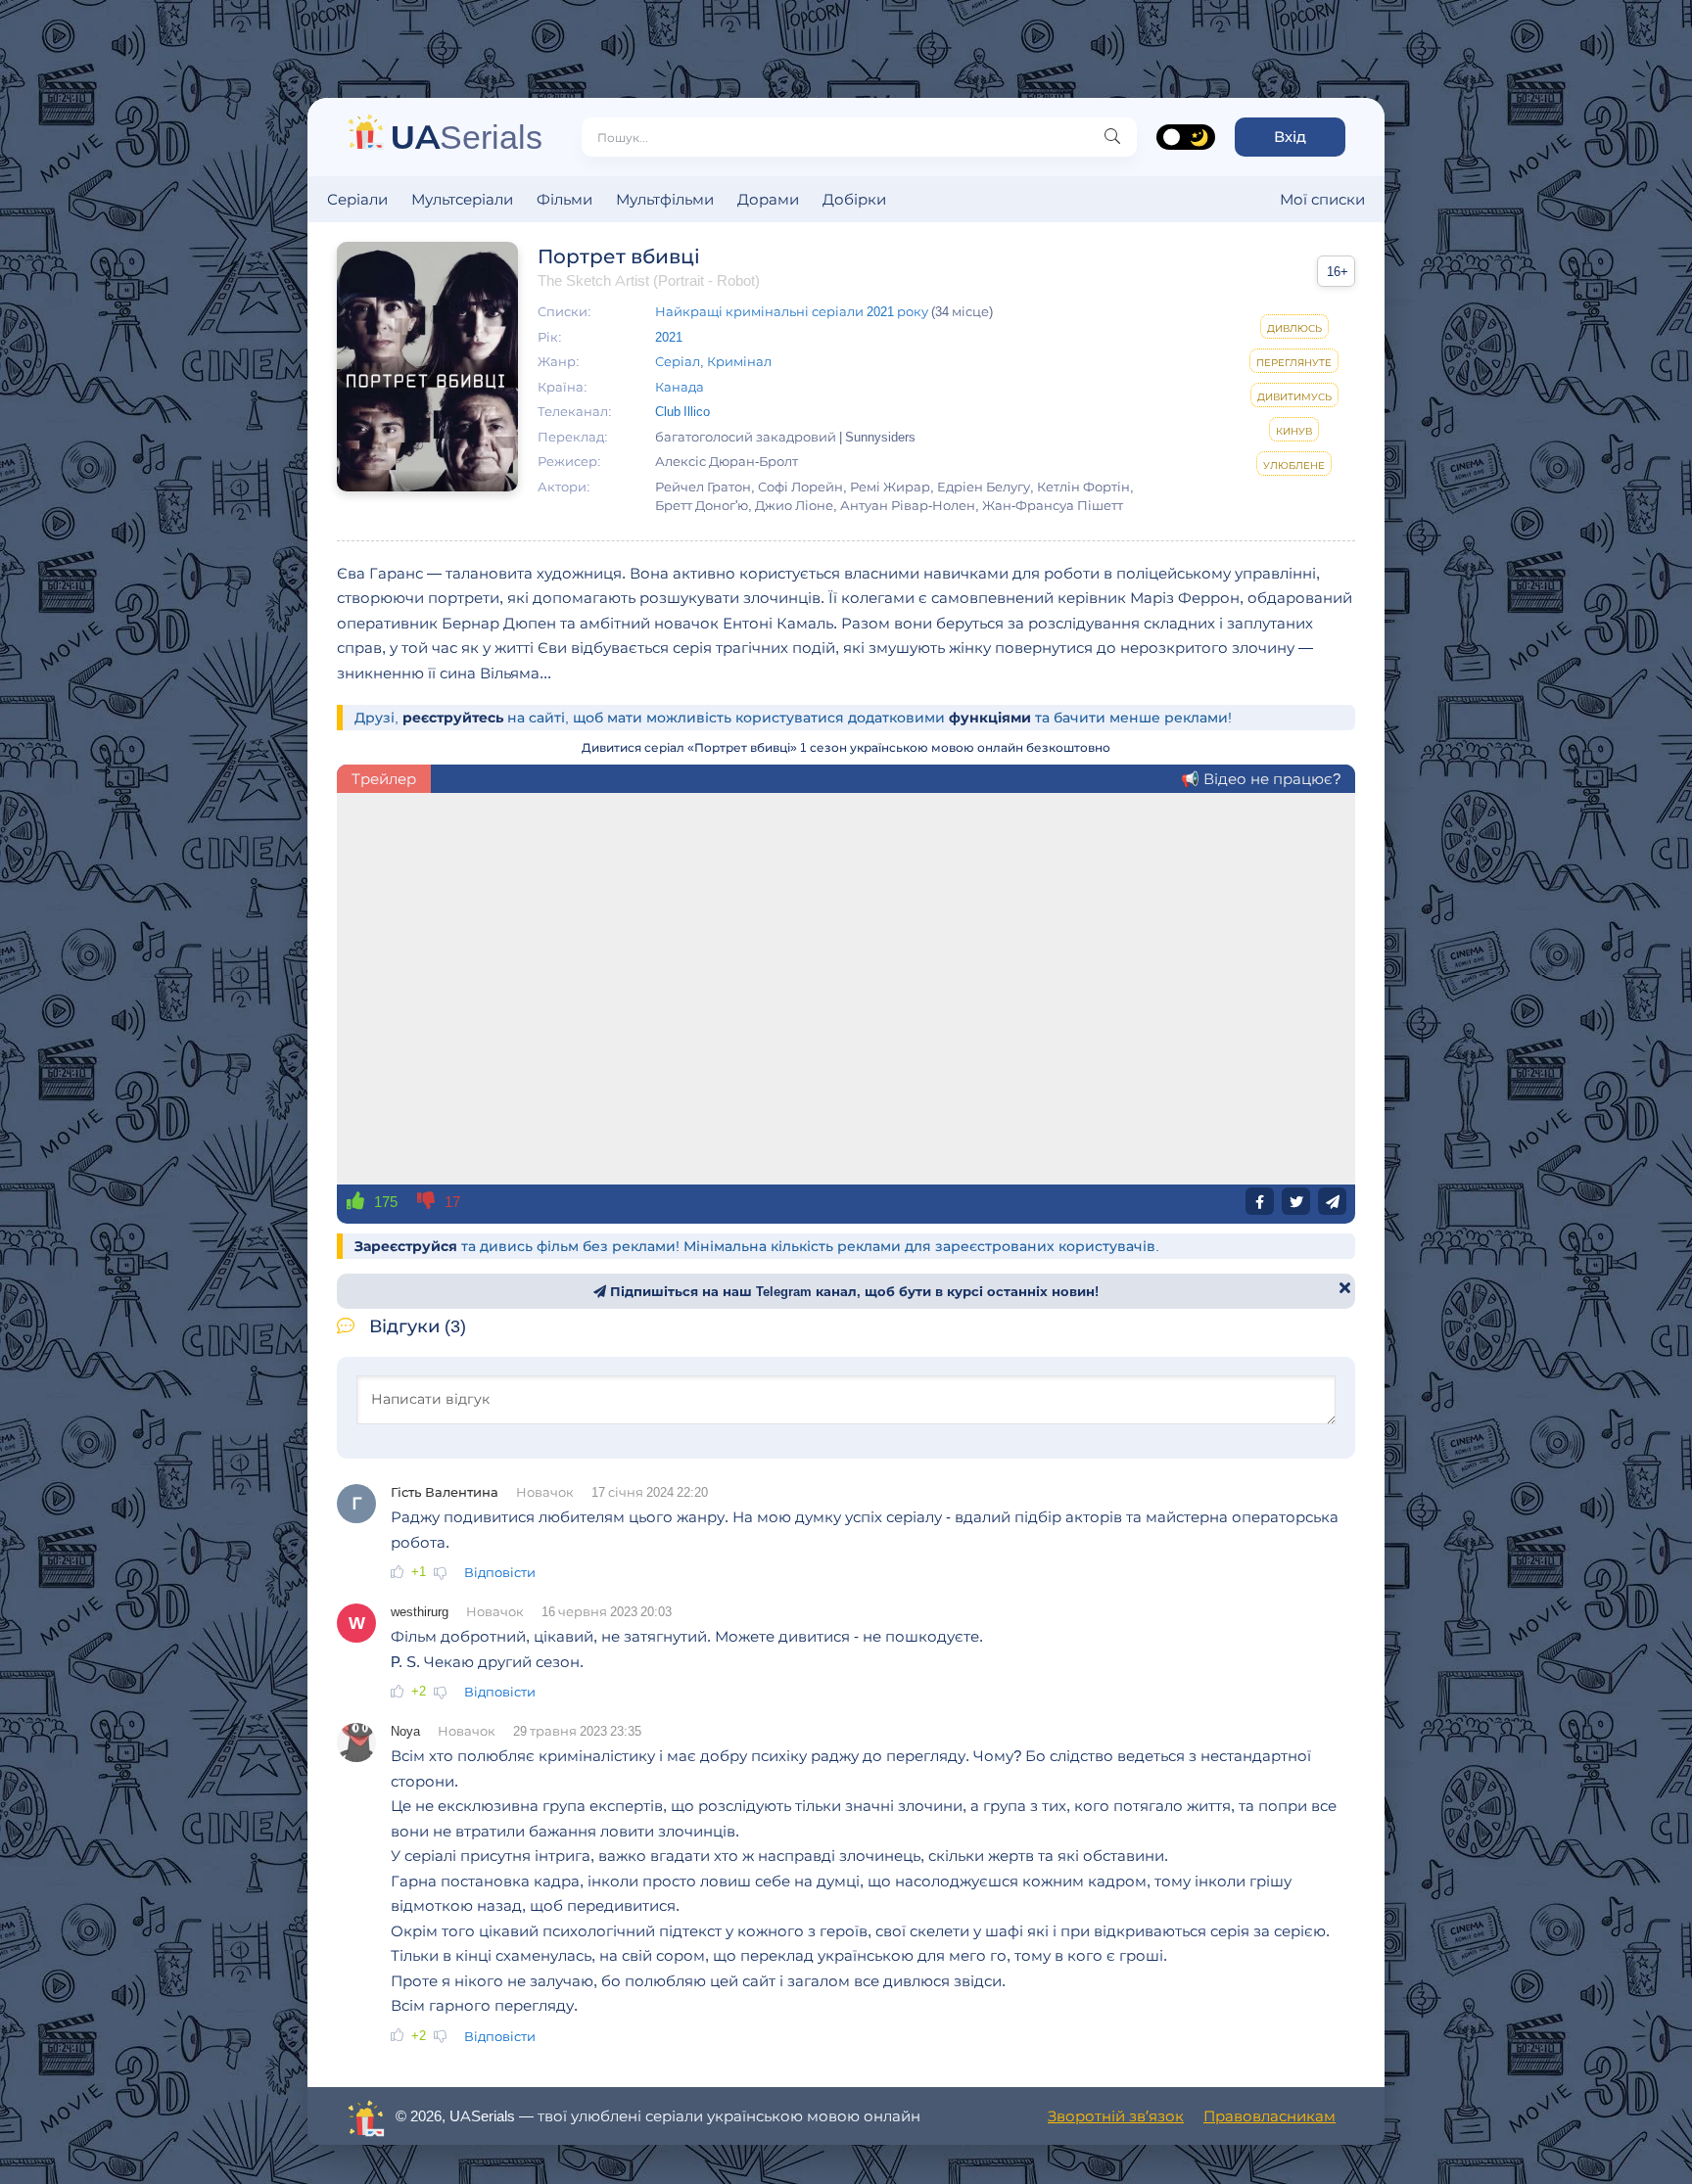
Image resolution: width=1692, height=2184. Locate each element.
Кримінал (739, 361)
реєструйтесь (453, 718)
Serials (467, 137)
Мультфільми (665, 199)
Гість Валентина (445, 1492)
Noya (405, 1731)
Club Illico (682, 411)
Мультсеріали (462, 199)
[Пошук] (1112, 137)
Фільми (564, 199)
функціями (990, 718)
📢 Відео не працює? (1261, 779)
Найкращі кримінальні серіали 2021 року (792, 311)
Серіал (678, 361)
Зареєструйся (406, 1246)
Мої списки (1322, 199)
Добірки (854, 199)
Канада (680, 387)
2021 (669, 337)
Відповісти (500, 1572)
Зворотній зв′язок (1116, 2116)
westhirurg (420, 1611)
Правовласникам (1269, 2116)
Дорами (768, 199)
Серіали (357, 199)
